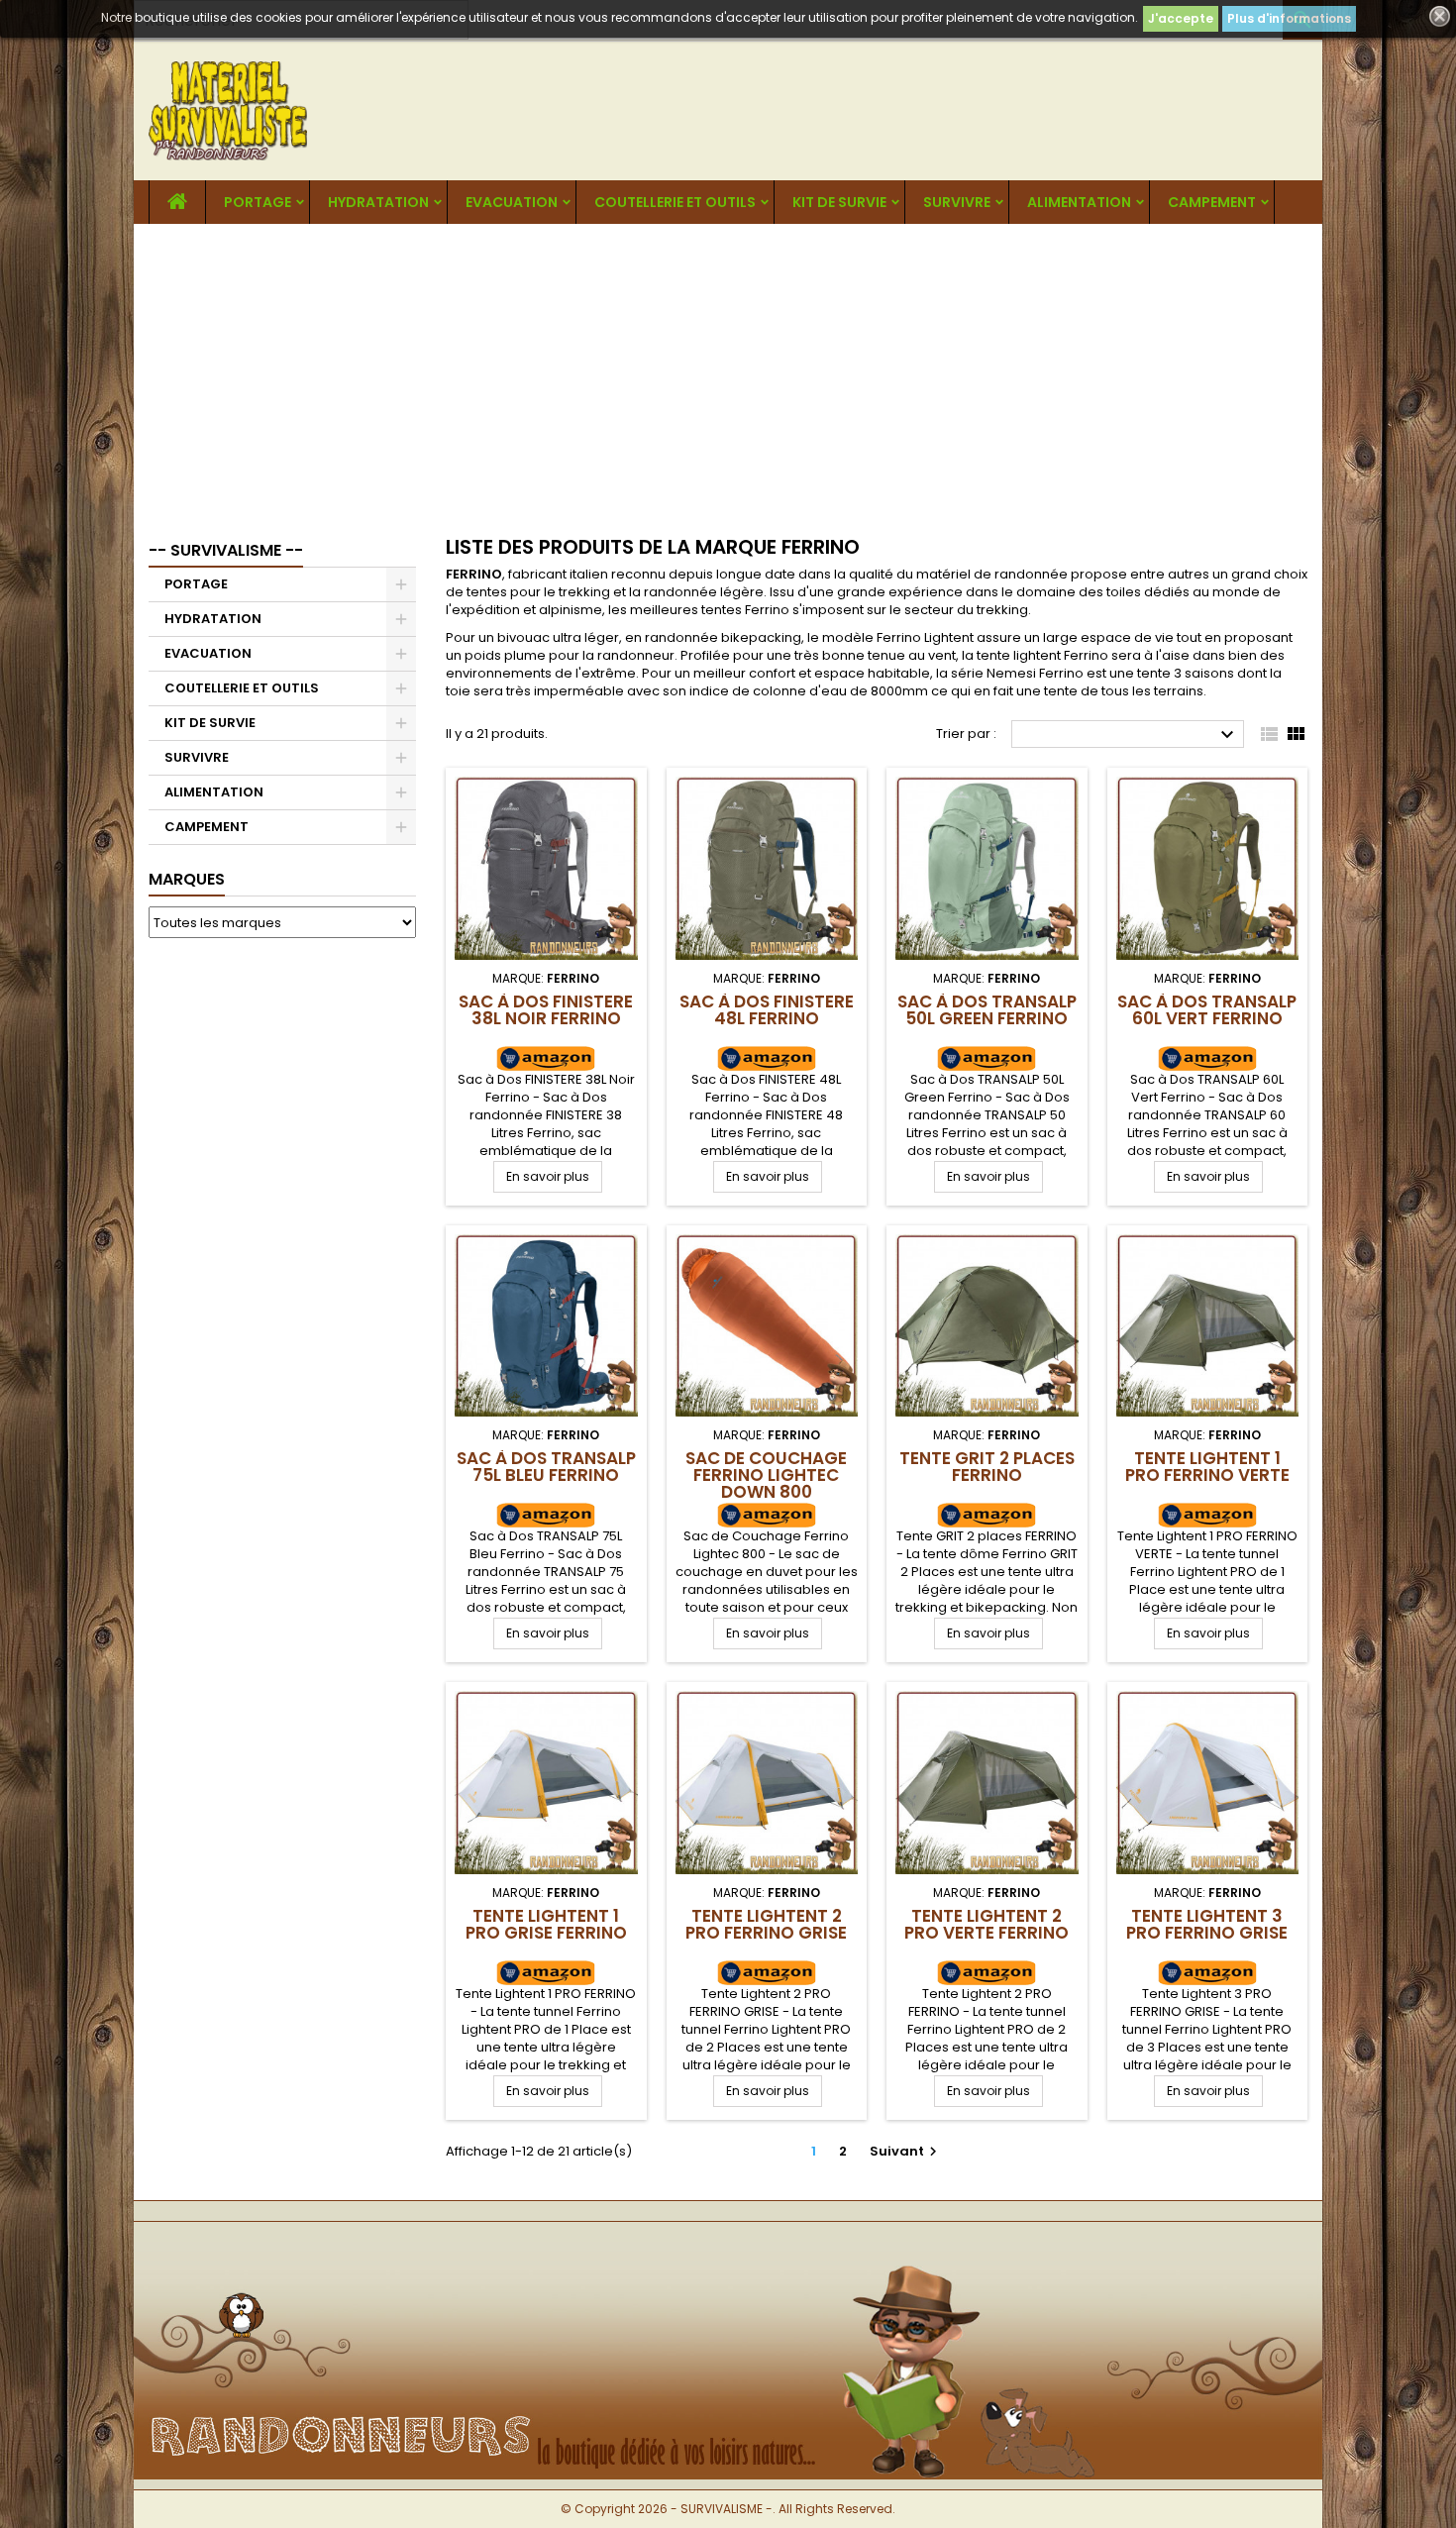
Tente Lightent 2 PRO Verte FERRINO (987, 1924)
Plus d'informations (1289, 18)
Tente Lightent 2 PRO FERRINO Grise (766, 1924)
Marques (187, 879)
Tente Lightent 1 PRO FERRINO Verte (1207, 1467)
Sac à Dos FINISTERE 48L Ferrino (767, 1010)
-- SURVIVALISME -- (226, 550)
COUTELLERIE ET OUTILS (675, 202)
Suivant (906, 2151)
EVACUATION (512, 202)
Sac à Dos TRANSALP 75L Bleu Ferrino (546, 1467)
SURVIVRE (957, 202)
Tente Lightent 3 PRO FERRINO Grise (1207, 1924)
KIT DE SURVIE (839, 202)
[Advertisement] (728, 372)
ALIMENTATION (1079, 202)
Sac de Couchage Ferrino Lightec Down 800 (766, 1475)
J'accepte (1181, 18)
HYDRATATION (378, 202)
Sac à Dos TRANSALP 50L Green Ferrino (987, 1010)
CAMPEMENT (1212, 202)
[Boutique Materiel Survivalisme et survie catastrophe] (728, 2254)
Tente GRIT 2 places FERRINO (987, 1467)
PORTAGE (258, 202)
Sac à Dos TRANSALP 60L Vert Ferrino (1207, 1010)
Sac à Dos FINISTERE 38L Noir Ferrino (546, 1010)
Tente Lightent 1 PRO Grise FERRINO (546, 1924)
